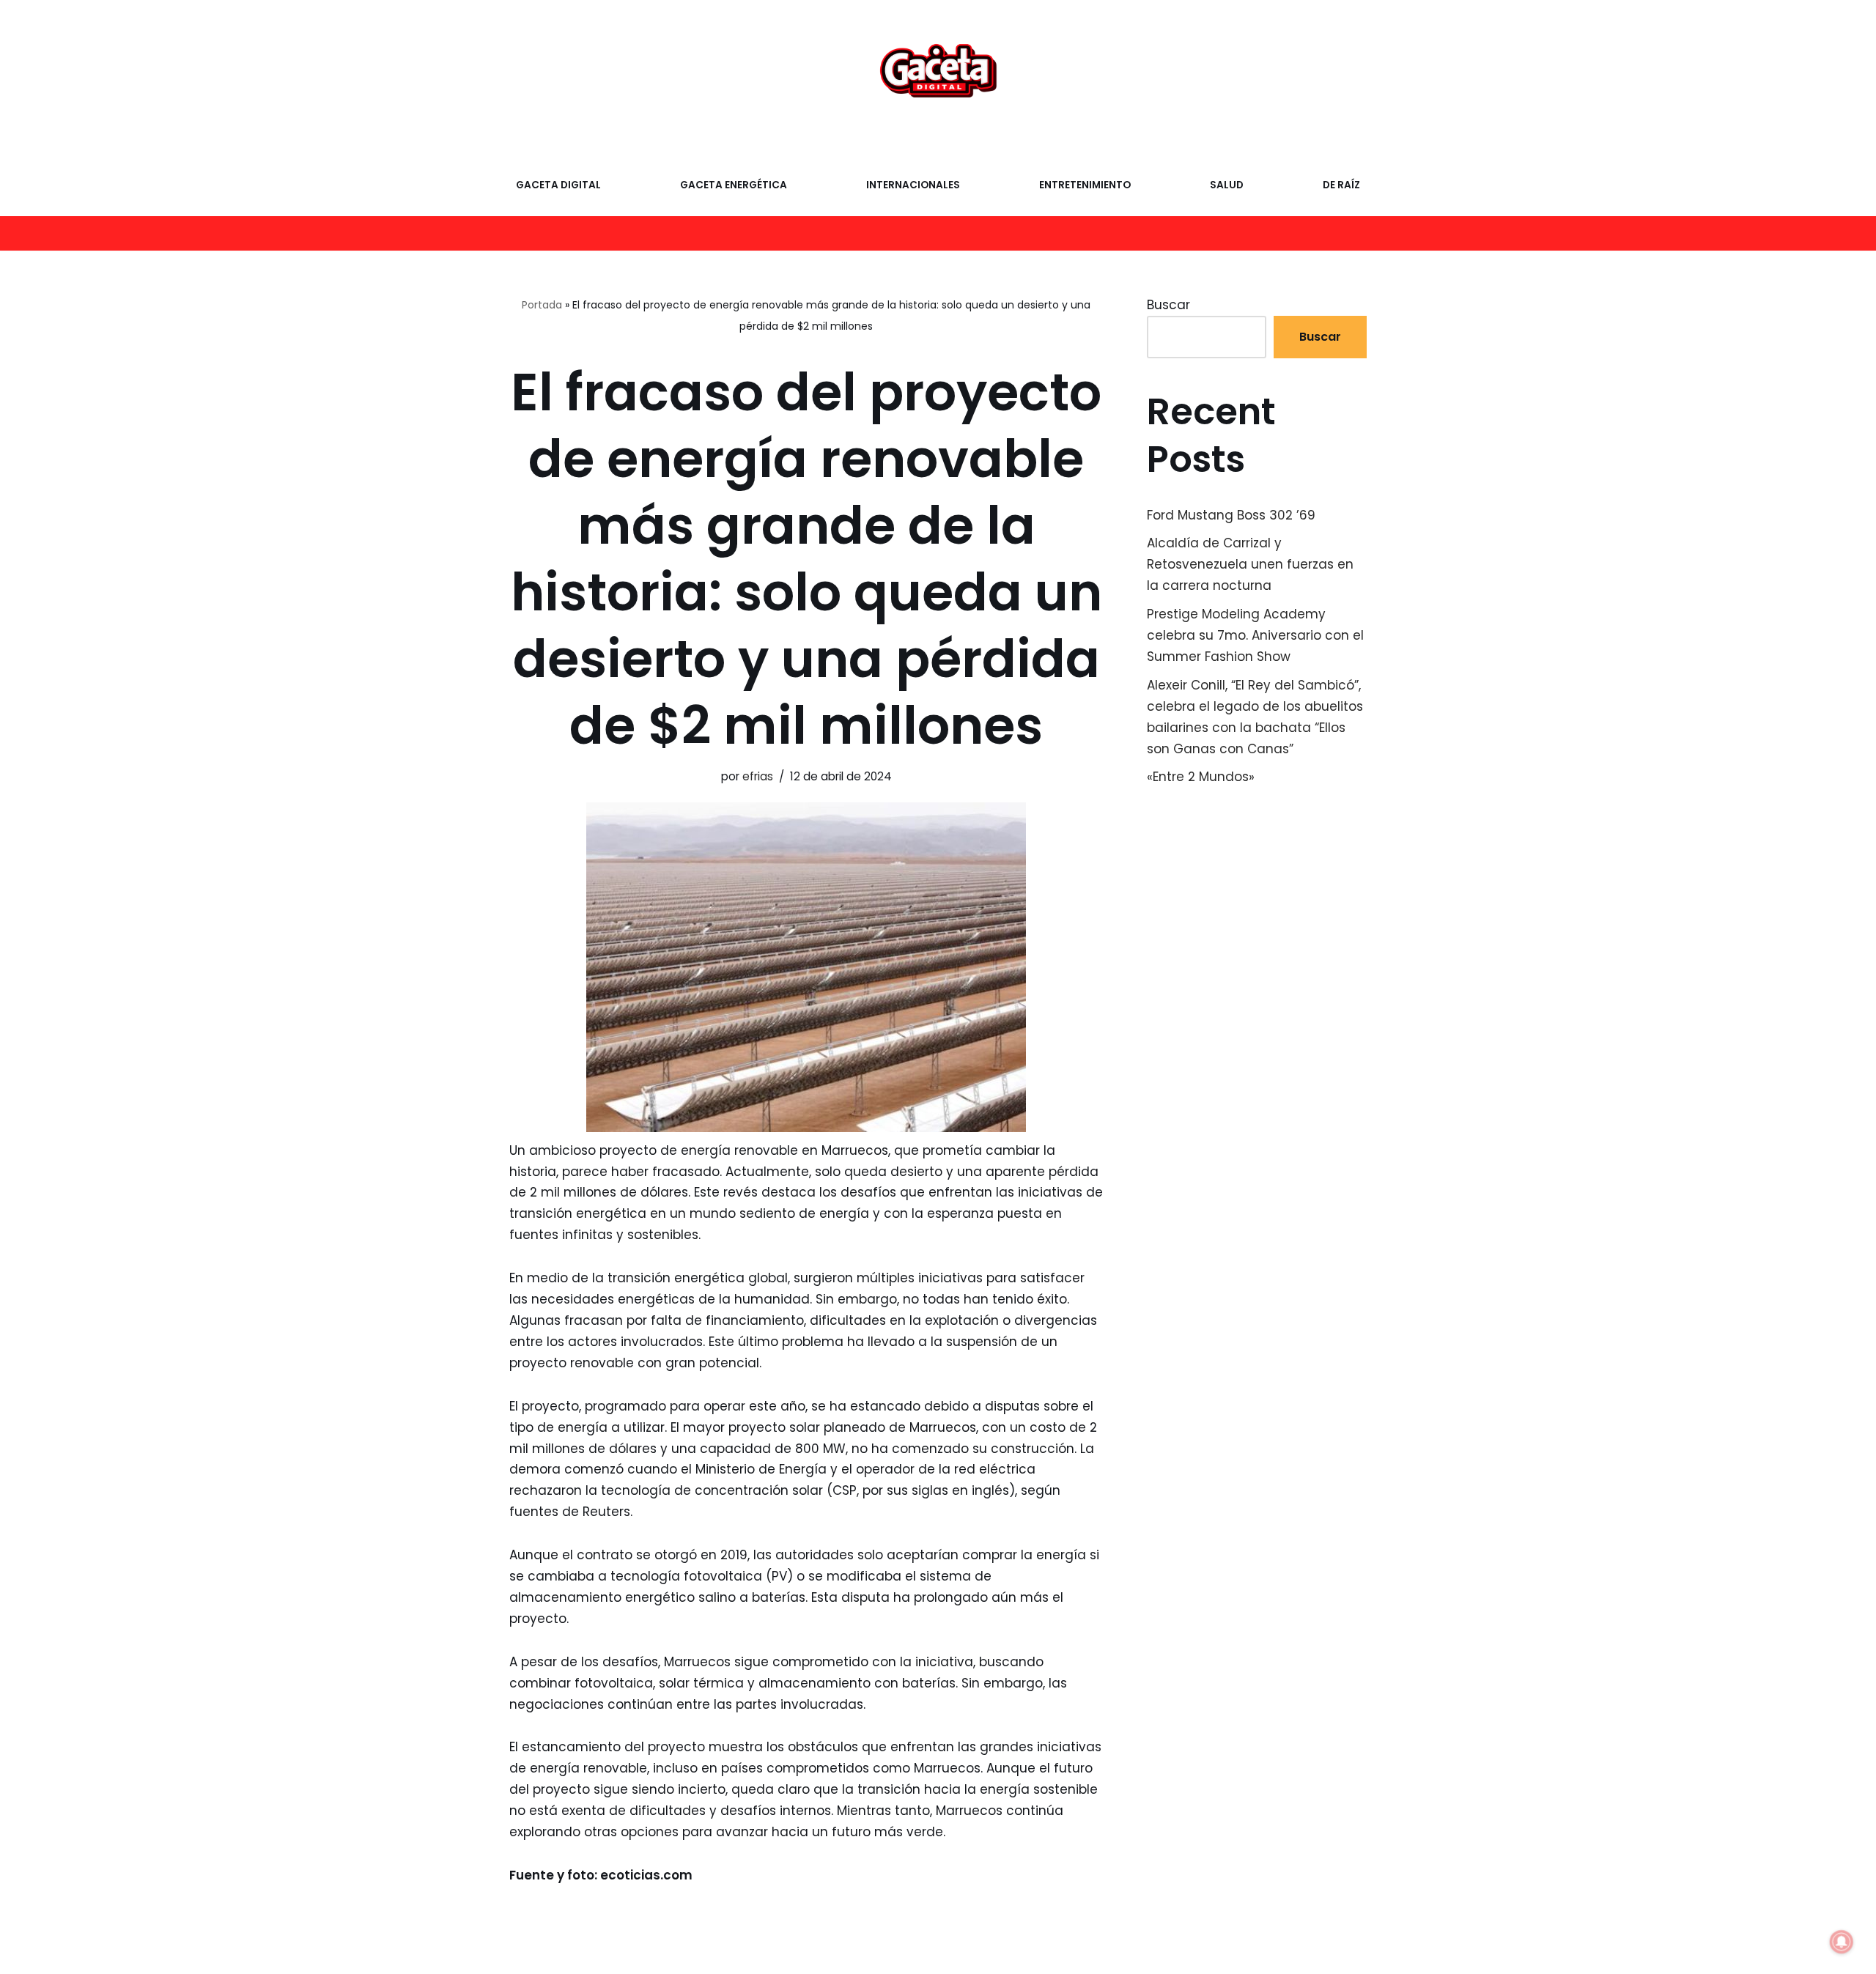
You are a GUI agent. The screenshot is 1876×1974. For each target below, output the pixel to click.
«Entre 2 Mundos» (1201, 777)
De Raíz (1341, 185)
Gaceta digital (558, 185)
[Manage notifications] (1842, 1942)
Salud (1227, 185)
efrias (758, 776)
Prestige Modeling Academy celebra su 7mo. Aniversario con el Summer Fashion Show (1255, 635)
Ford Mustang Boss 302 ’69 (1231, 515)
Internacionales (913, 185)
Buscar (1168, 305)
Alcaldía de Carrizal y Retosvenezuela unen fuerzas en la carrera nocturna (1250, 564)
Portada (542, 305)
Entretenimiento (1085, 185)
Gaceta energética (734, 185)
